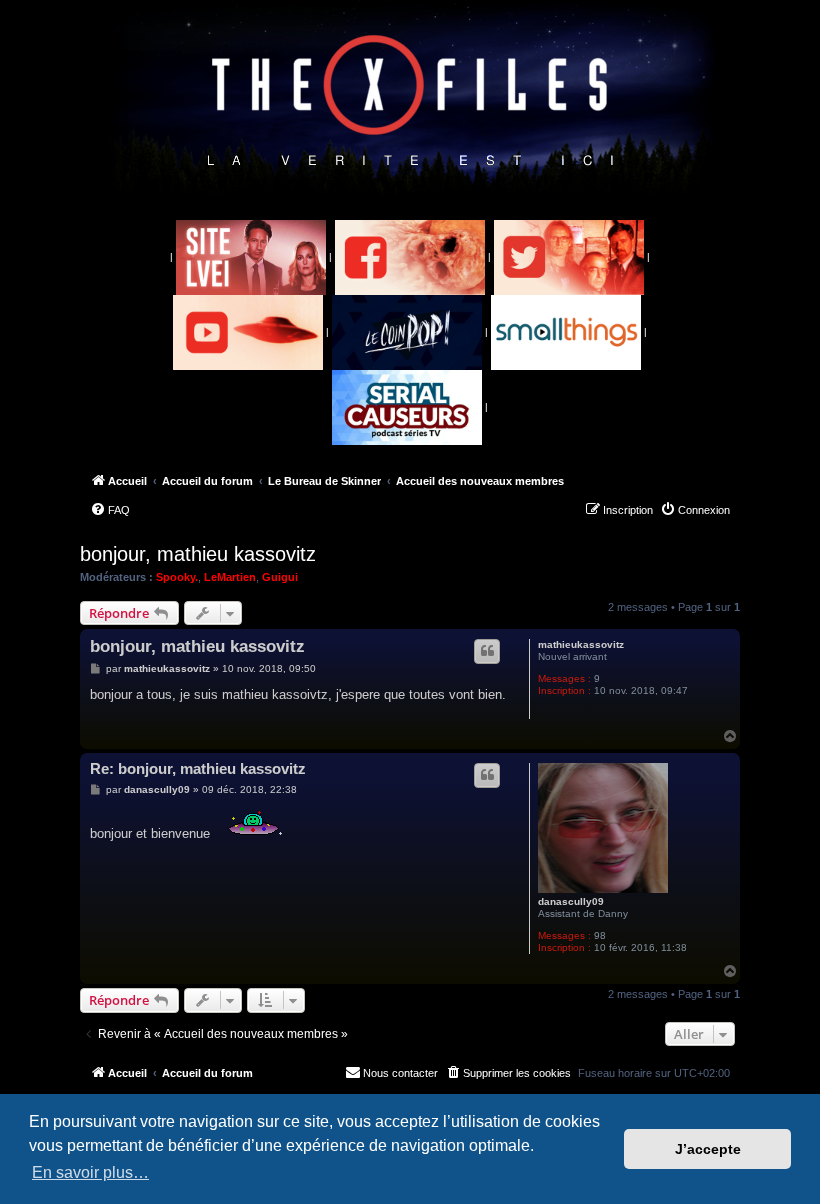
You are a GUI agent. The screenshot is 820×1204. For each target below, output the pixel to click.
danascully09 (571, 901)
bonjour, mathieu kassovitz (198, 554)
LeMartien (230, 577)
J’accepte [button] (708, 1149)
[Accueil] (410, 101)
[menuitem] (110, 510)
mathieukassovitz (581, 644)
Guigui (280, 577)
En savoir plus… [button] (90, 1172)
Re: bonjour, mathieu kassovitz (198, 768)
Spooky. (177, 577)
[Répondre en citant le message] (487, 651)
